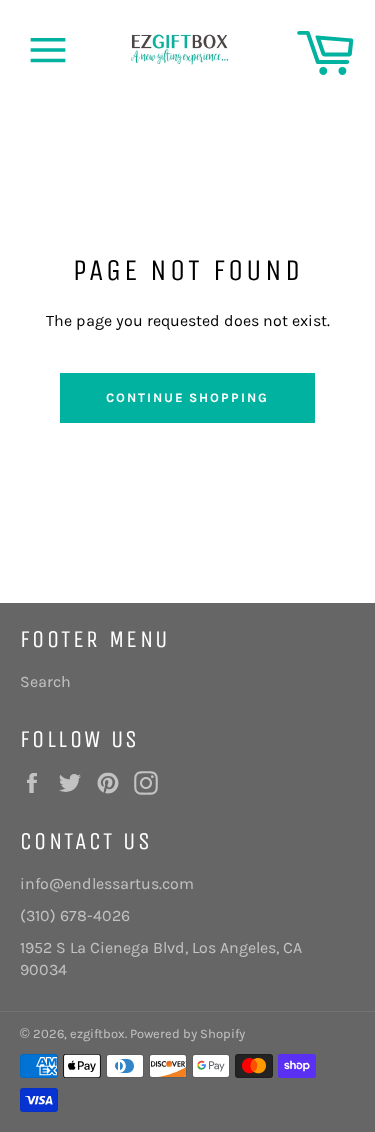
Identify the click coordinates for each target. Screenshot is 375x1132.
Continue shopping (187, 397)
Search (45, 681)
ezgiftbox (97, 1033)
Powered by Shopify (187, 1033)
